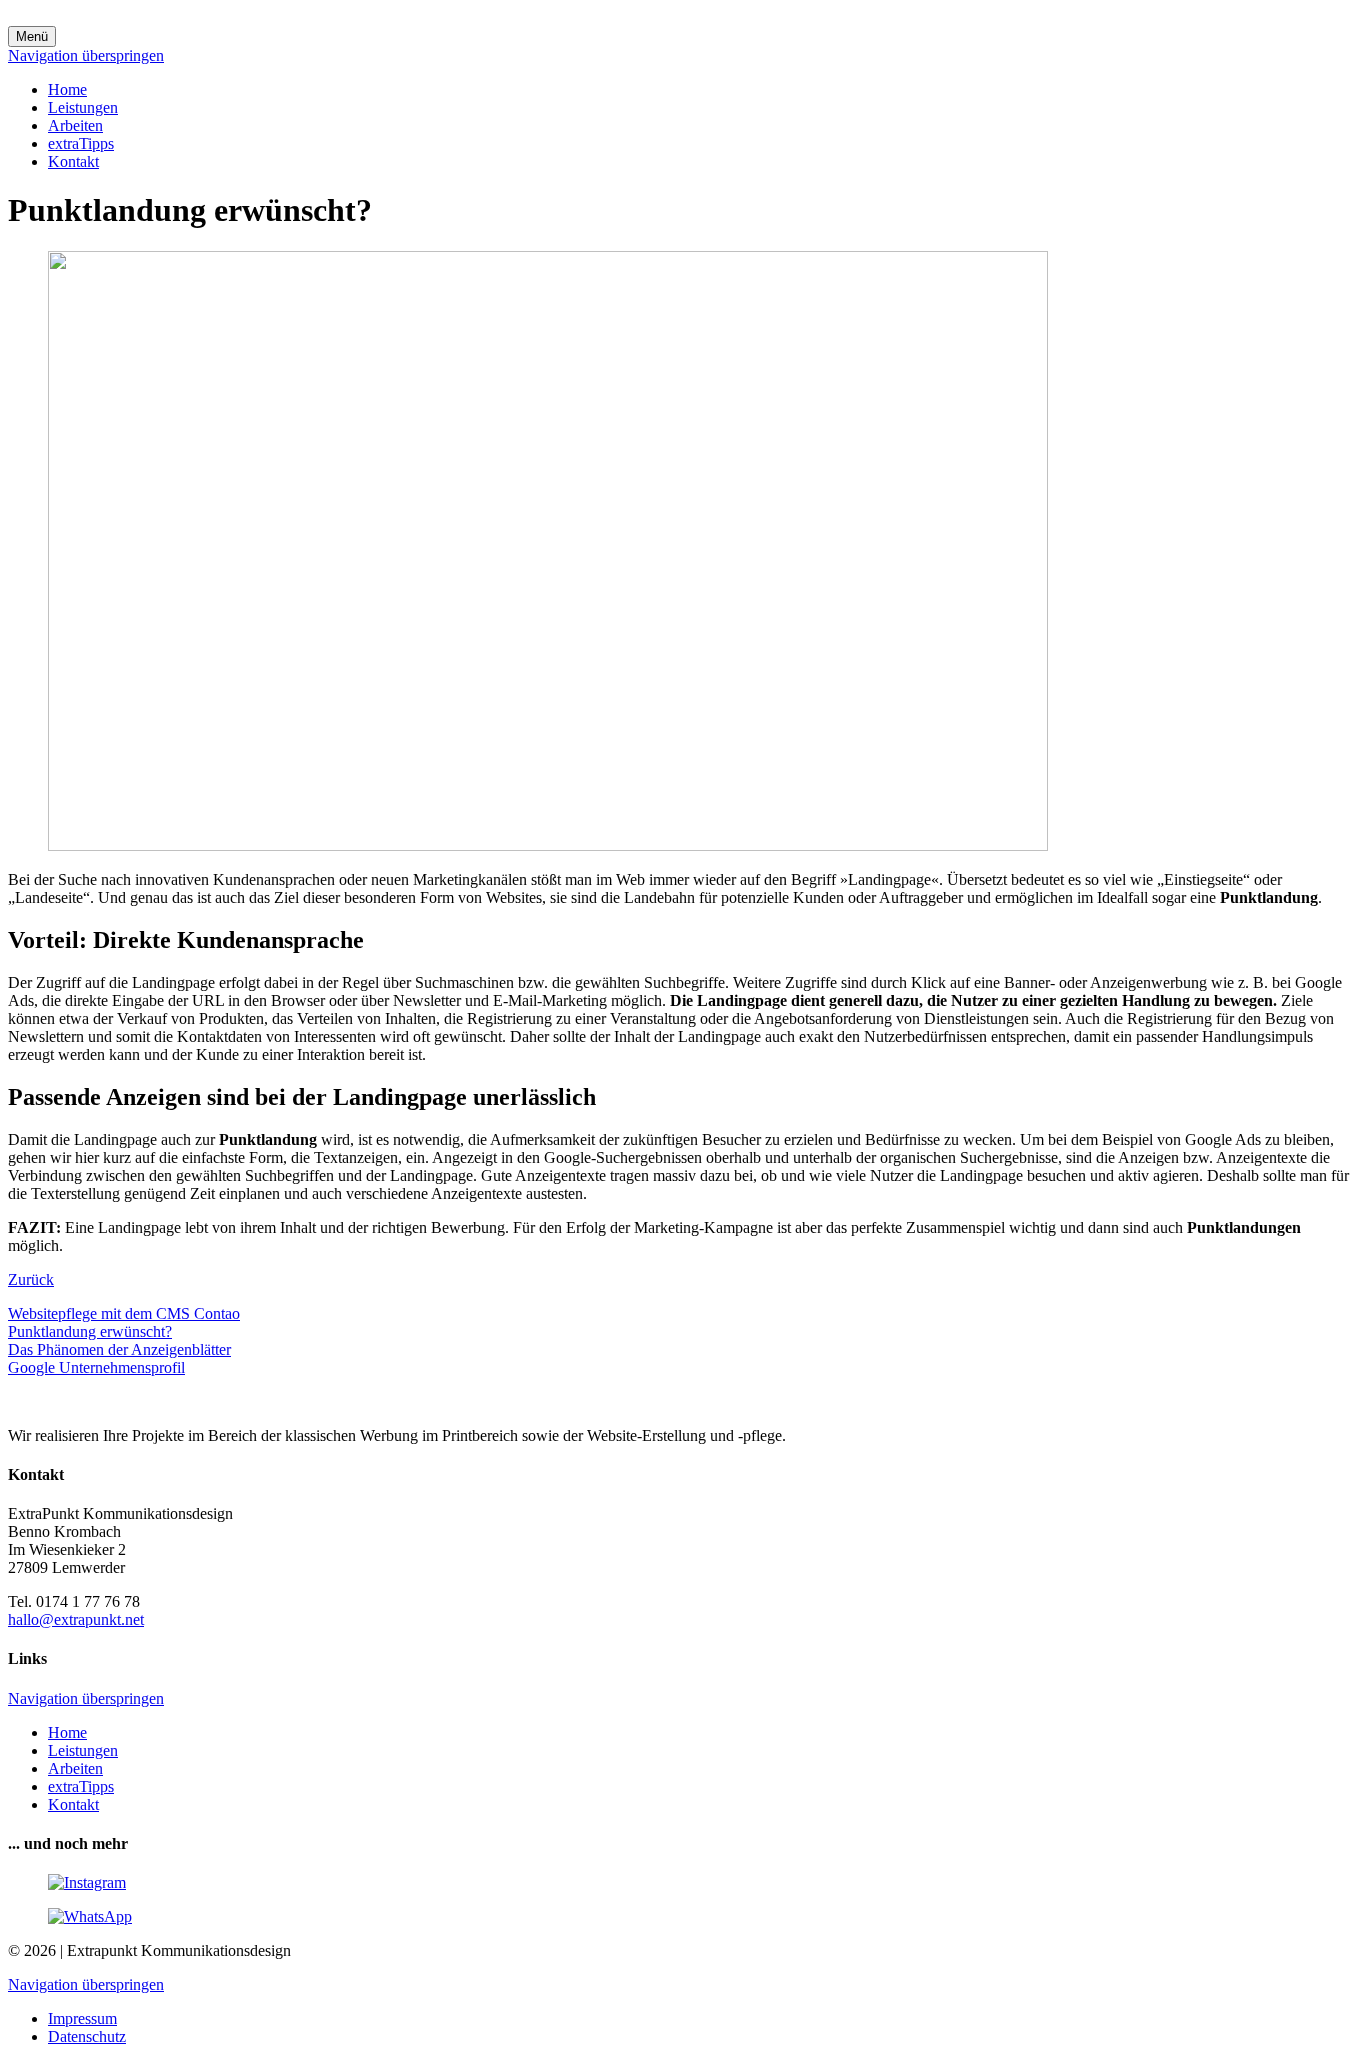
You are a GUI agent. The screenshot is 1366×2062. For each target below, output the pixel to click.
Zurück (31, 1279)
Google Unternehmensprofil (96, 1367)
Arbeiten (75, 125)
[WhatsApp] (90, 1916)
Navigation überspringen (86, 55)
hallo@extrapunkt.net (76, 1619)
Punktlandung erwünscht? (90, 1331)
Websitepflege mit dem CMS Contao (124, 1313)
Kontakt (73, 161)
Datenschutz (87, 2036)
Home (67, 89)
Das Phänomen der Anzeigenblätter (119, 1349)
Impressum (82, 2018)
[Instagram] (87, 1882)
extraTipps (81, 143)
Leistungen (83, 107)
